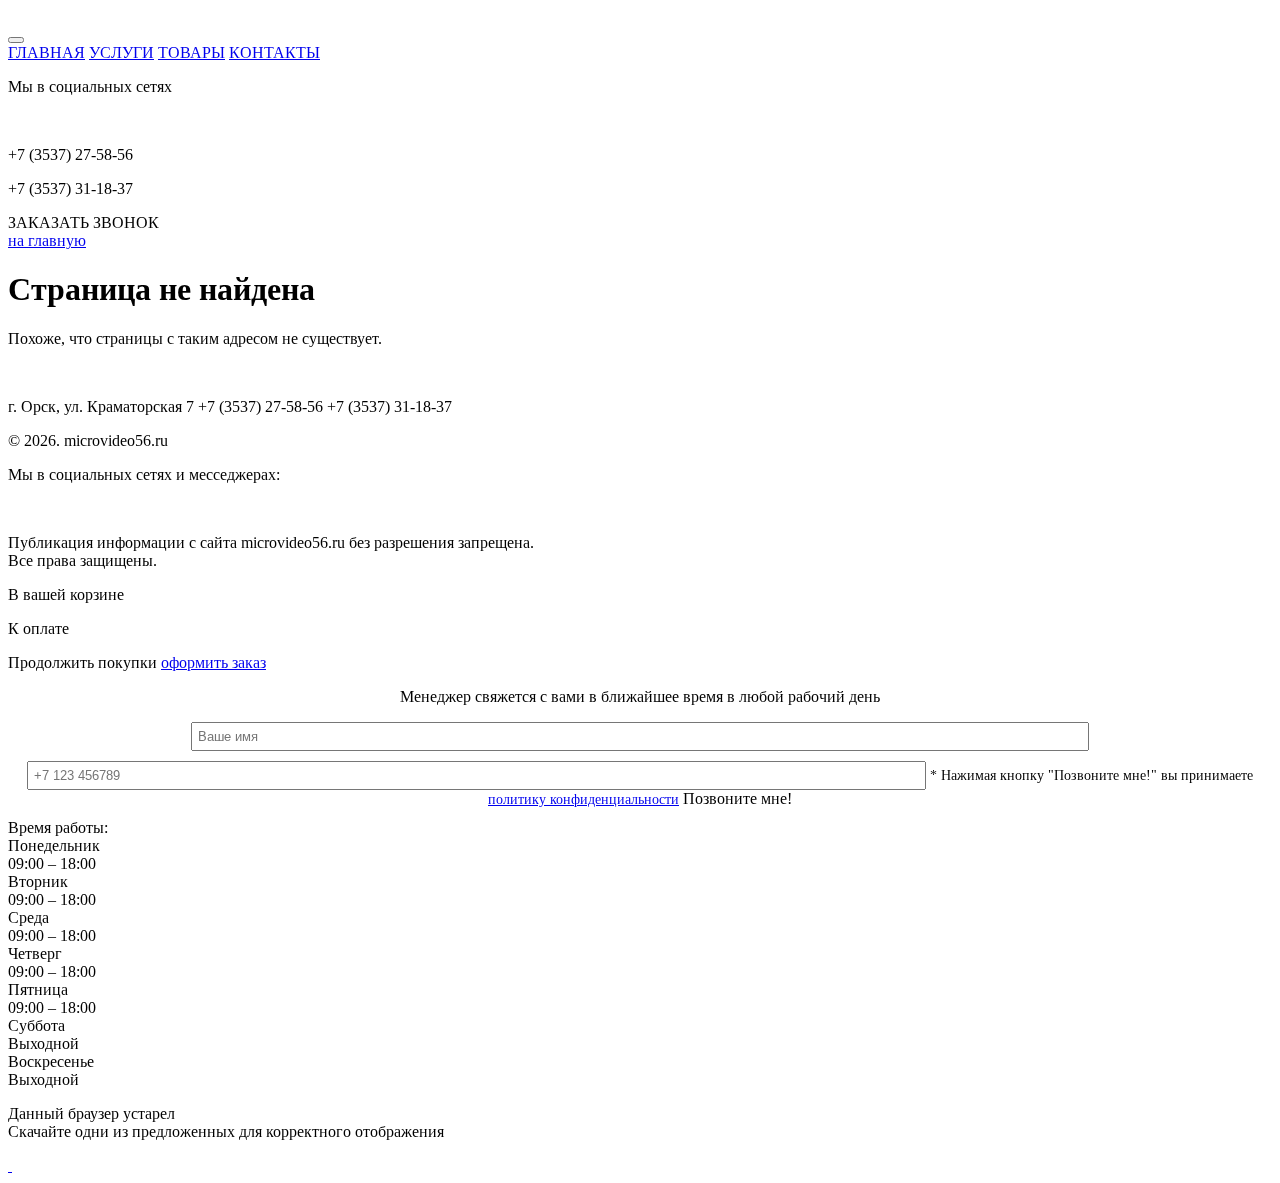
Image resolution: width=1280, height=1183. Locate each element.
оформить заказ (213, 662)
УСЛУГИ (121, 52)
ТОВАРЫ (191, 52)
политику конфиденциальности (583, 799)
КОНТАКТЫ (274, 52)
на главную (47, 240)
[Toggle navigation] (16, 40)
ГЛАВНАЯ (46, 52)
